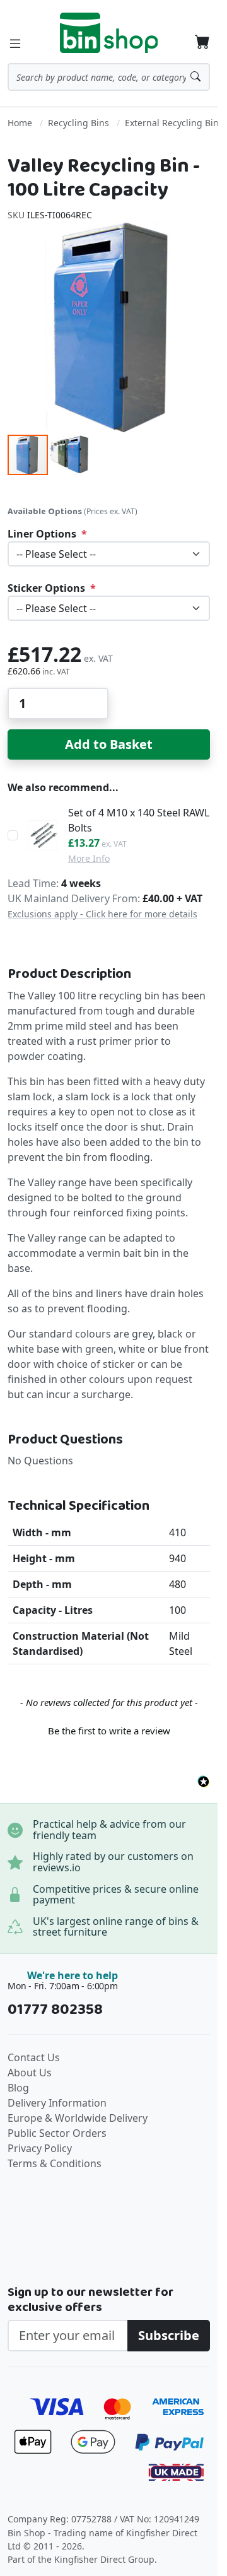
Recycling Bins (79, 123)
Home (20, 123)
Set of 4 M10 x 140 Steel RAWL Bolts (139, 820)
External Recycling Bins (174, 123)
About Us (30, 2073)
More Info (89, 858)
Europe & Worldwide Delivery (78, 2118)
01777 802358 (55, 2010)
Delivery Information (57, 2103)
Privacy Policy (40, 2148)
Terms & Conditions (55, 2163)
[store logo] (109, 33)
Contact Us (34, 2057)
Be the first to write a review (109, 1731)
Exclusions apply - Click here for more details (102, 914)
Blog (18, 2088)
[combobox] (109, 77)
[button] (69, 455)
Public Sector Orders (57, 2133)
